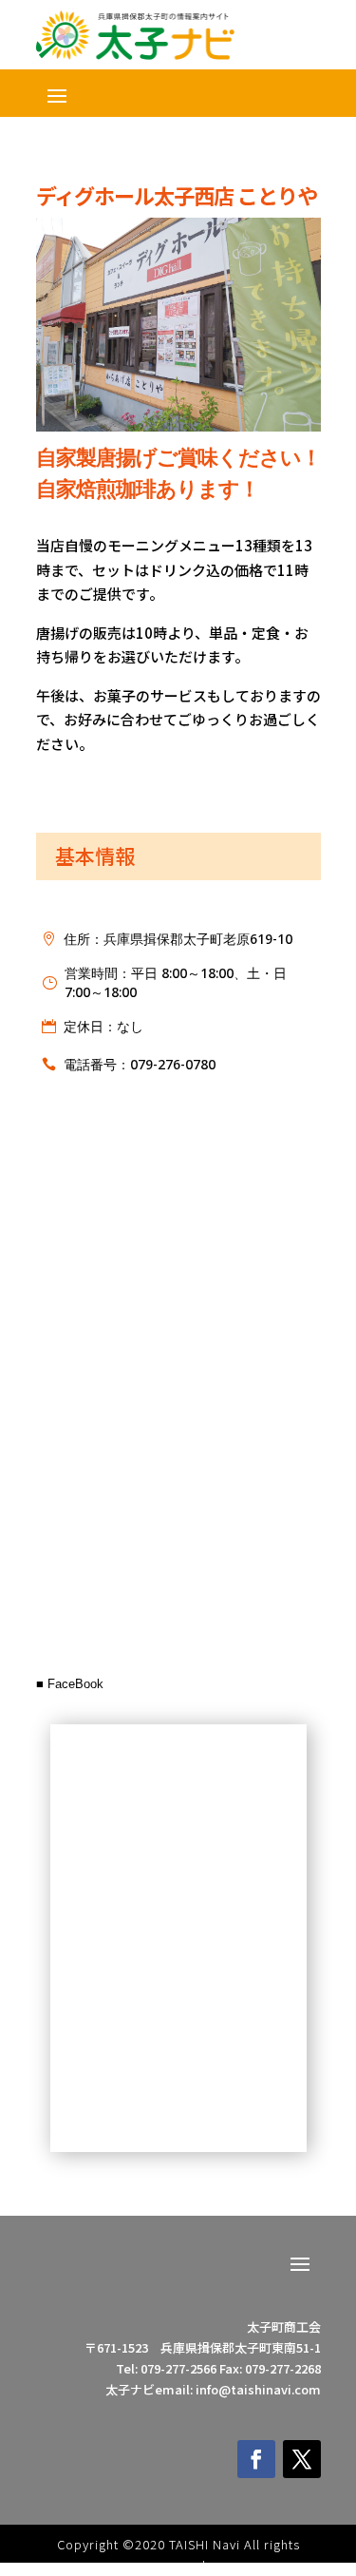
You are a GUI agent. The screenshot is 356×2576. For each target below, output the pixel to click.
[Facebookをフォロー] (256, 2459)
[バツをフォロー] (302, 2459)
